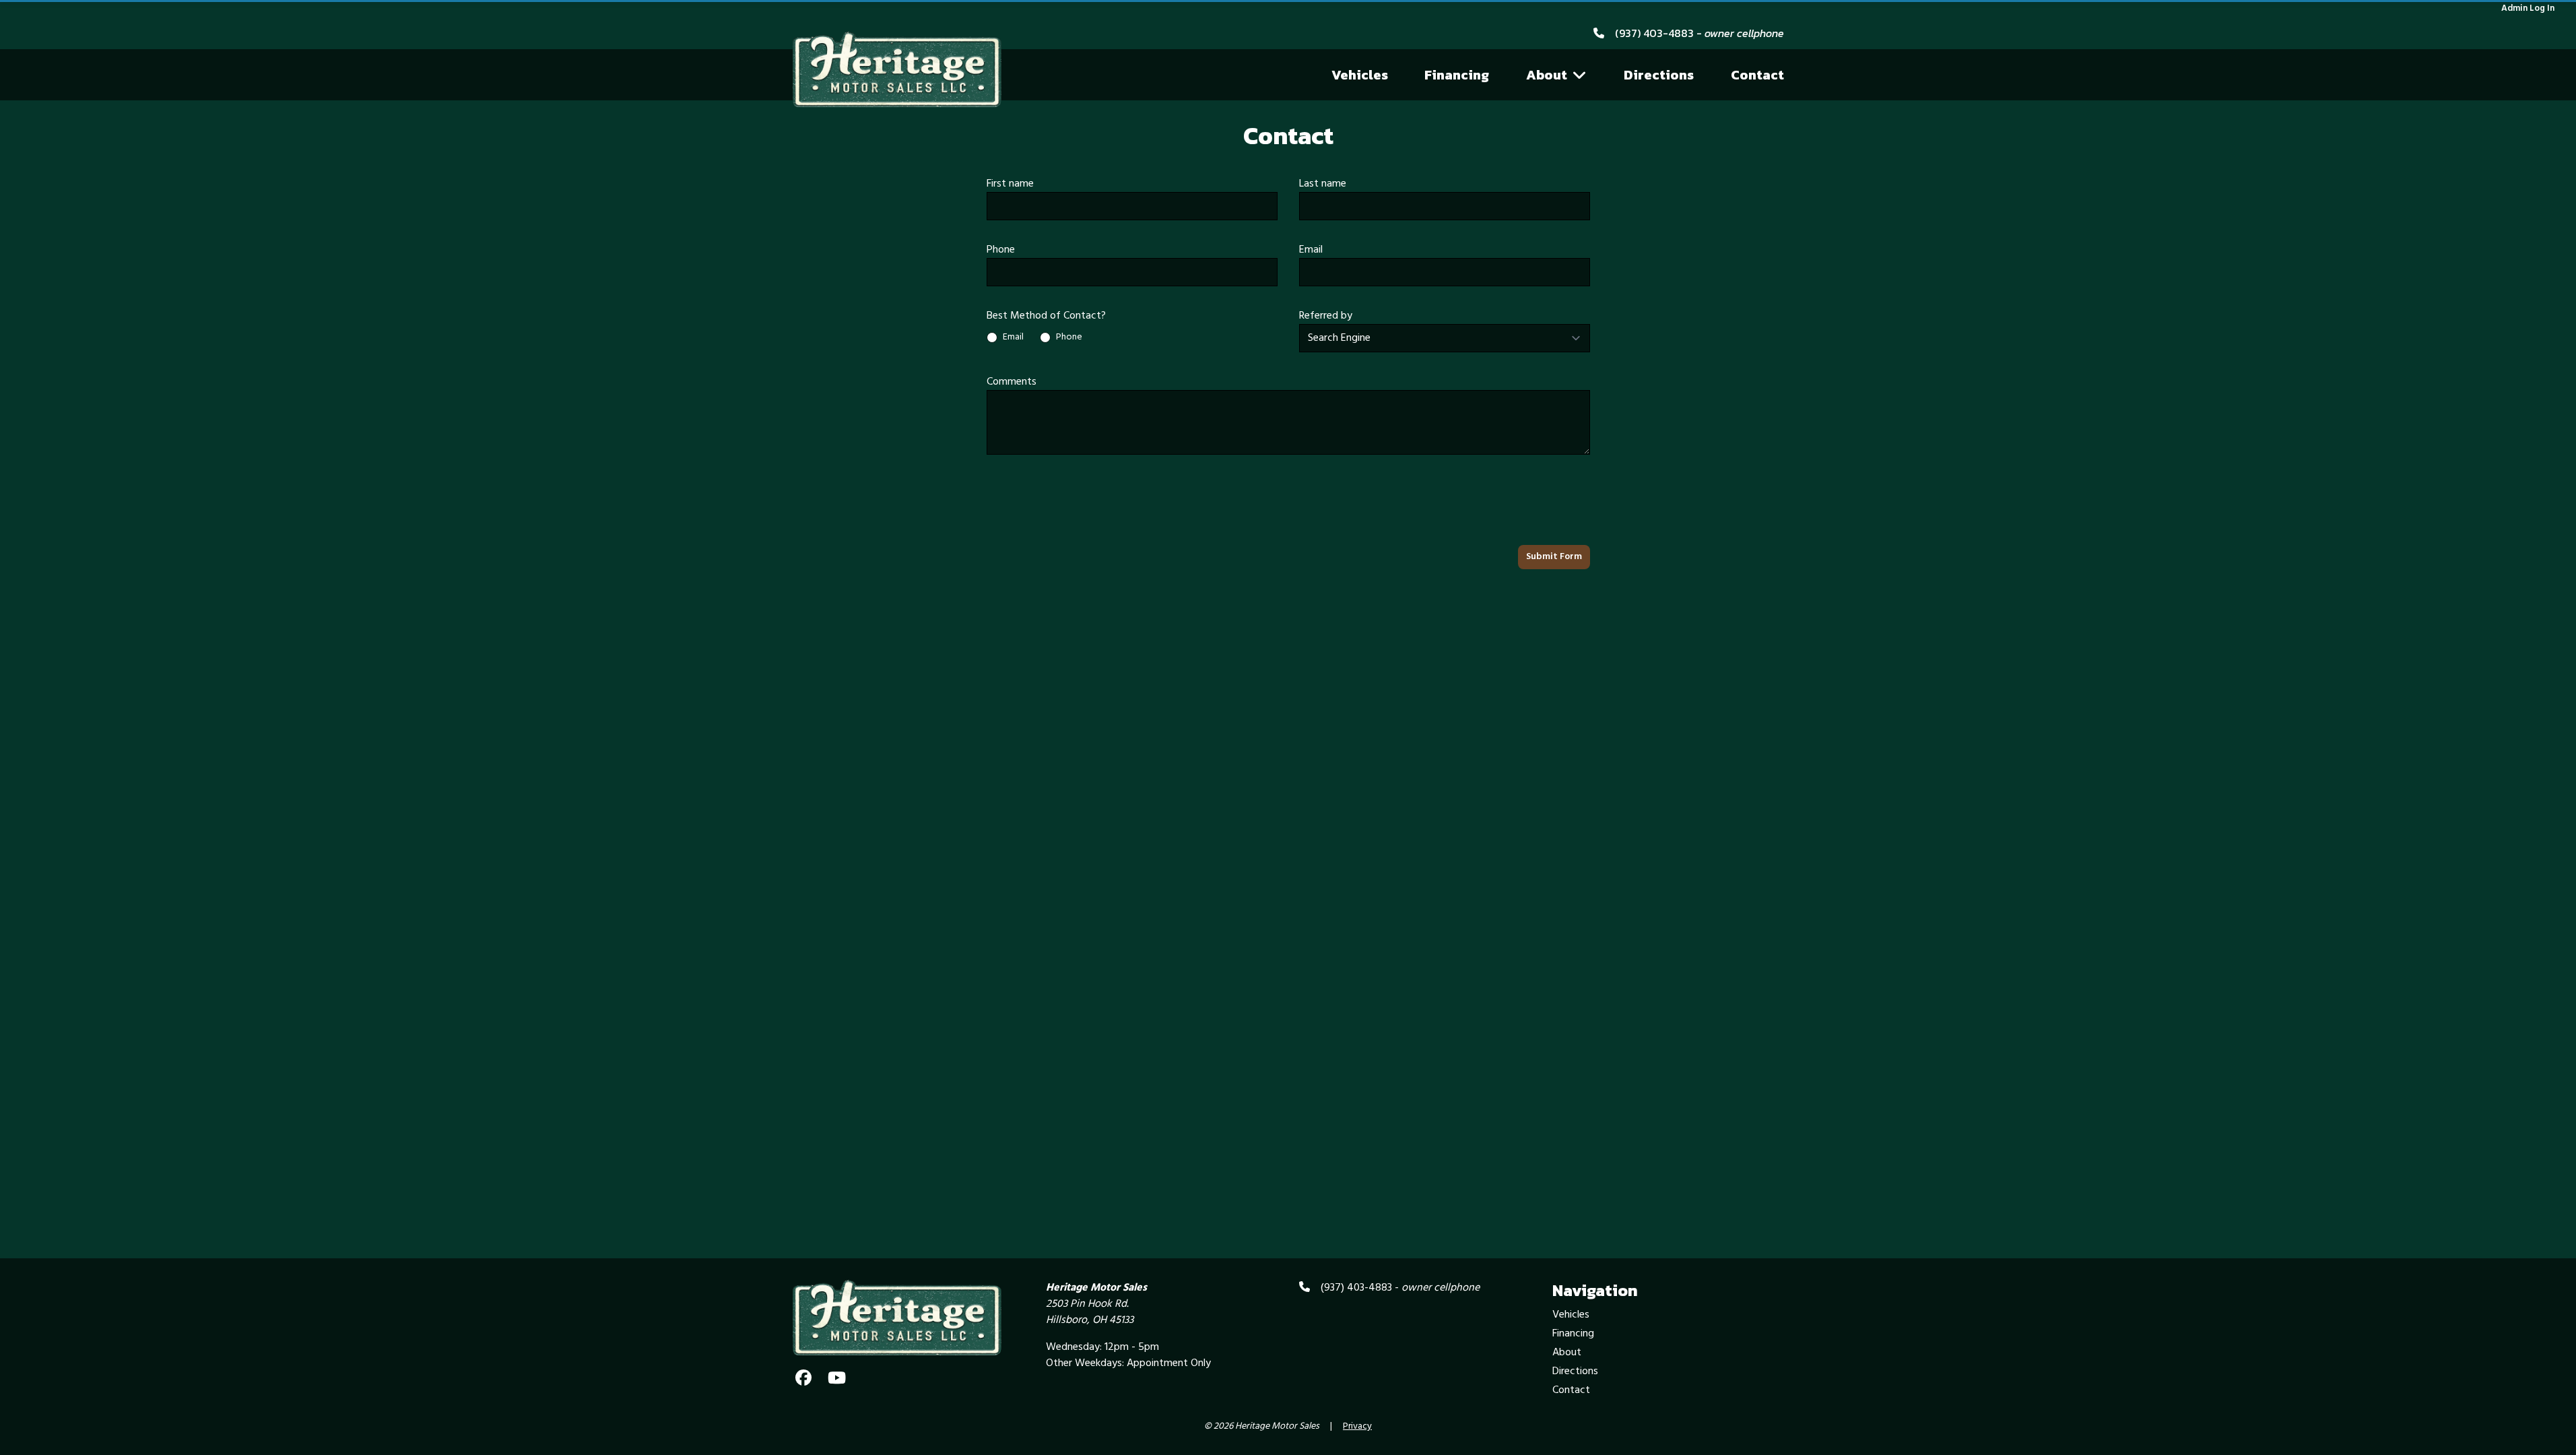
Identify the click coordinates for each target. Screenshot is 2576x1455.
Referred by (1326, 316)
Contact (1757, 75)
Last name (1323, 184)
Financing (1457, 75)
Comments (1012, 382)
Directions (1659, 75)
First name (1010, 184)
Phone (1001, 250)
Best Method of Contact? (1046, 316)
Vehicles (1360, 75)
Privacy (1357, 1427)
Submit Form (1554, 557)
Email (1311, 250)
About (1547, 75)
